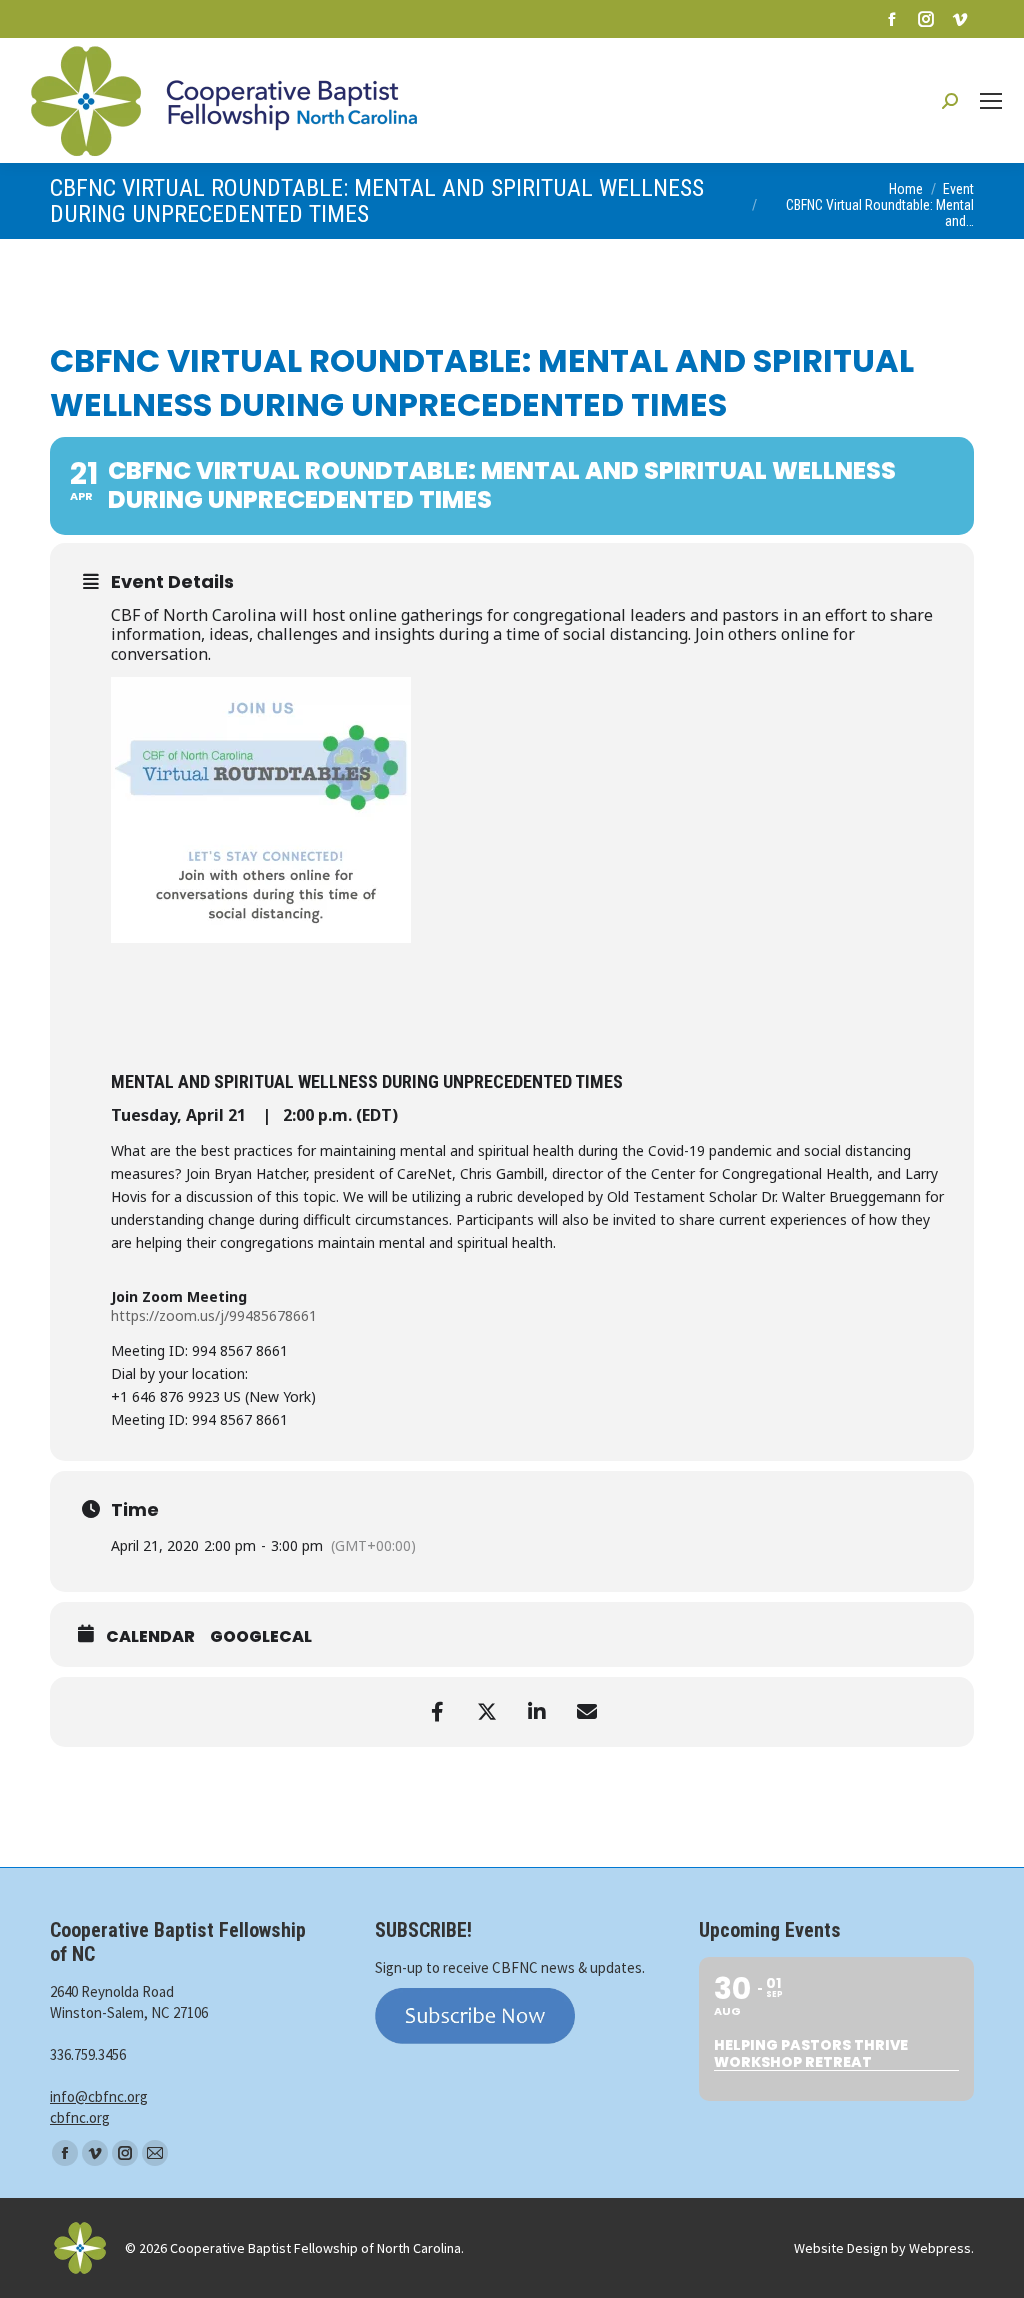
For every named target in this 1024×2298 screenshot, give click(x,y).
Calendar (150, 1637)
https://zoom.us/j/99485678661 (214, 1315)
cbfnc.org (80, 2117)
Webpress (940, 2248)
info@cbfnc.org (99, 2096)
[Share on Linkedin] (537, 1712)
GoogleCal (261, 1637)
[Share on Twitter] (487, 1712)
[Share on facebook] (437, 1712)
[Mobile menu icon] (991, 101)
